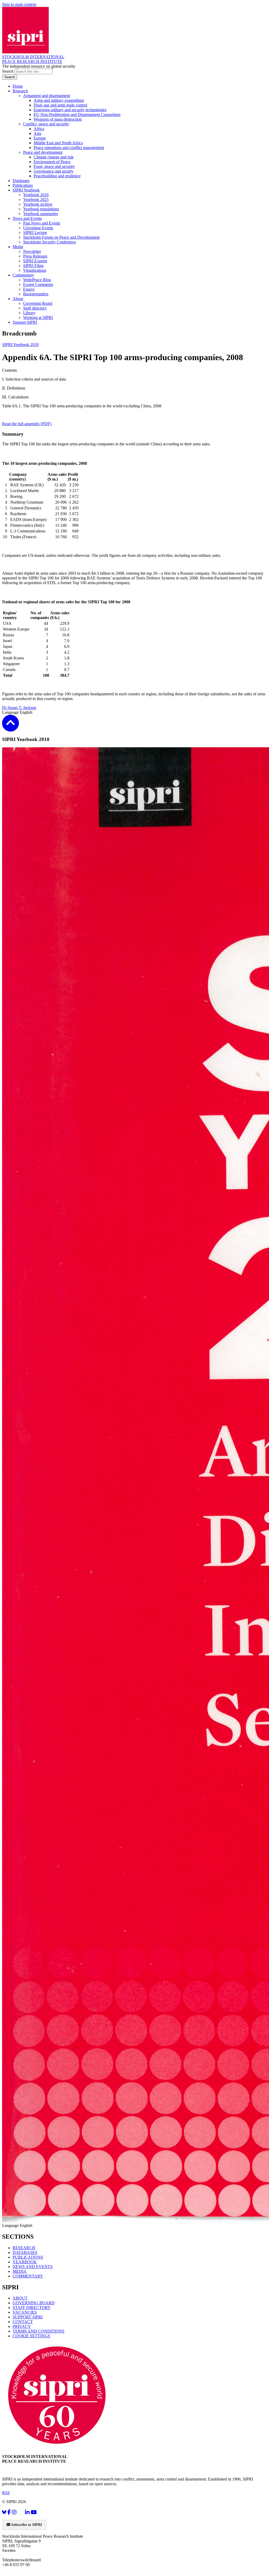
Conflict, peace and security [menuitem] (46, 124)
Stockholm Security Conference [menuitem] (50, 242)
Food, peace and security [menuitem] (54, 166)
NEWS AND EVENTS (33, 2267)
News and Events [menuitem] (27, 218)
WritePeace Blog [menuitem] (37, 280)
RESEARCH (24, 2248)
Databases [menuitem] (21, 181)
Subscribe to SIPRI (26, 2525)
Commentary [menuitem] (23, 275)
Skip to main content (19, 4)
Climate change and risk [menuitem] (54, 157)
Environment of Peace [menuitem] (52, 162)
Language (11, 712)
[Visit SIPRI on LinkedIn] (27, 2512)
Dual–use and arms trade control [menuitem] (60, 105)
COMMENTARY (28, 2276)
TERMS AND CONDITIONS (38, 2331)
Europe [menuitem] (40, 138)
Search (8, 71)
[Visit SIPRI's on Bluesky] (4, 2512)
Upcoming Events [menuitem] (38, 228)
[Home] (25, 52)
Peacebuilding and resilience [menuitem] (57, 176)
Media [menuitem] (18, 247)
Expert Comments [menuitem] (38, 284)
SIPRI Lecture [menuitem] (35, 233)
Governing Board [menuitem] (38, 303)
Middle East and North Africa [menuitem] (58, 143)
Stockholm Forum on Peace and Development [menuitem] (61, 237)
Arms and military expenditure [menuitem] (59, 100)
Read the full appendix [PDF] (27, 424)
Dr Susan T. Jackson (19, 708)
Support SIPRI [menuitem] (25, 322)
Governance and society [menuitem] (54, 171)
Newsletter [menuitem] (32, 251)
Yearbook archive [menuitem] (38, 204)
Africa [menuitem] (39, 129)
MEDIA (20, 2271)
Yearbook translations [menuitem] (41, 209)
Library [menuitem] (29, 313)
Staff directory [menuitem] (35, 308)
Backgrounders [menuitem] (36, 294)
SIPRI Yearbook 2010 (20, 345)
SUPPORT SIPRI (28, 2317)
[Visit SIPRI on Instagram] (14, 2512)
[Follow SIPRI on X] (21, 2513)
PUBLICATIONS (28, 2257)
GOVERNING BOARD (34, 2303)
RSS (6, 2493)
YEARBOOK (25, 2262)
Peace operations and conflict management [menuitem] (69, 148)
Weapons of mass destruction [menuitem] (58, 119)
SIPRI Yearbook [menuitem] (26, 190)
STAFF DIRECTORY (32, 2308)
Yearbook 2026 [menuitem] (36, 195)
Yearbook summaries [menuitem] (40, 214)
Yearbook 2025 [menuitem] (36, 199)
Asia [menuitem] (37, 133)
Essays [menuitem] (29, 289)
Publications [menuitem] (23, 185)
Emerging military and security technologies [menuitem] (70, 110)
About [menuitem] (18, 299)
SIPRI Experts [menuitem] (35, 261)
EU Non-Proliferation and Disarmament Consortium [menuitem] (77, 114)
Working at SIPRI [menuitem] (38, 318)
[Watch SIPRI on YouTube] (34, 2512)
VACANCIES (25, 2312)
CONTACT (23, 2322)
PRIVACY (22, 2326)
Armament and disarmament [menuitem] (46, 96)
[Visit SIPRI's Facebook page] (9, 2512)
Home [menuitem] (18, 86)
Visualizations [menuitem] (35, 270)
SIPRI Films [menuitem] (33, 266)
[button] (11, 728)
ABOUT (20, 2298)
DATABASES (25, 2252)
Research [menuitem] (20, 91)
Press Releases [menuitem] (35, 256)
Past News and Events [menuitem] (42, 223)
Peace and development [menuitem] (43, 152)
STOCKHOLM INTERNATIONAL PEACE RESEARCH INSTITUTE (33, 59)
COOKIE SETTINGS (31, 2336)
